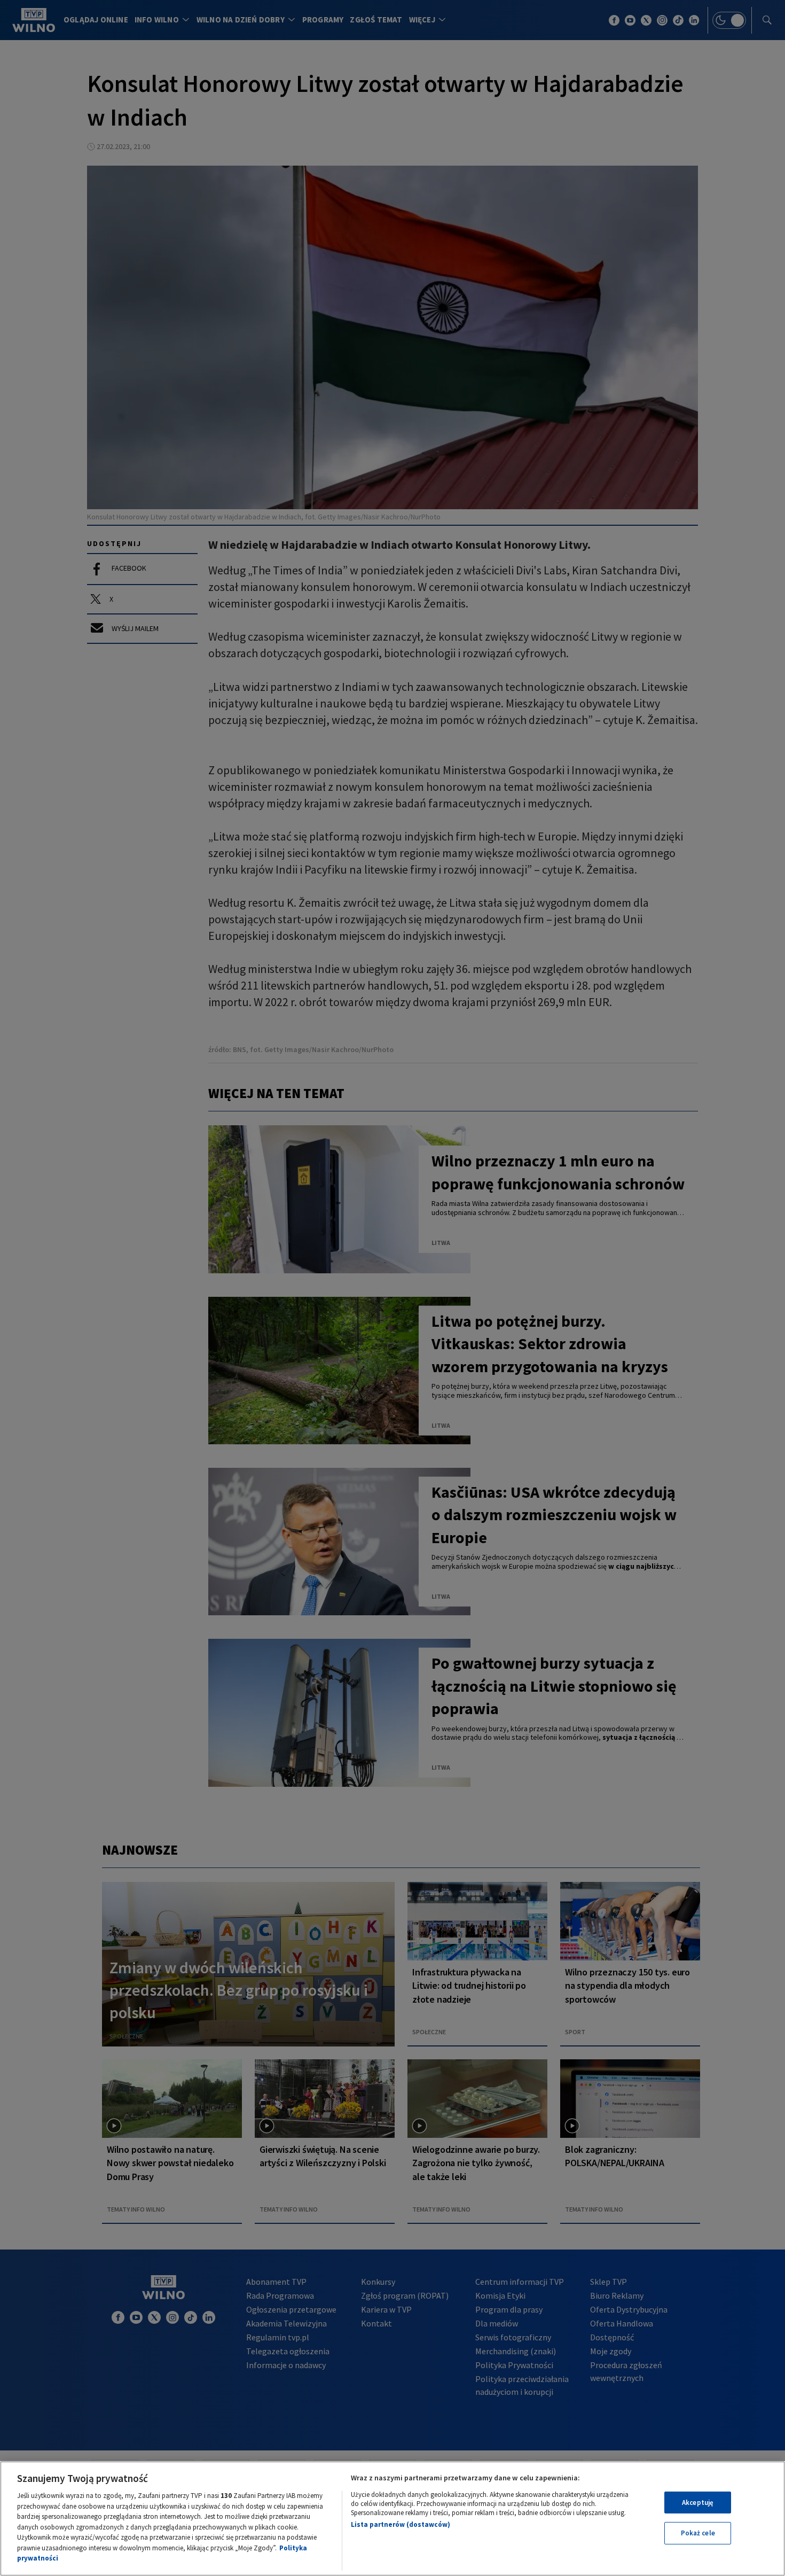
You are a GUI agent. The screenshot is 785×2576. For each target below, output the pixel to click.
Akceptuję (698, 2503)
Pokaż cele (698, 2533)
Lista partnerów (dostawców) (401, 2524)
